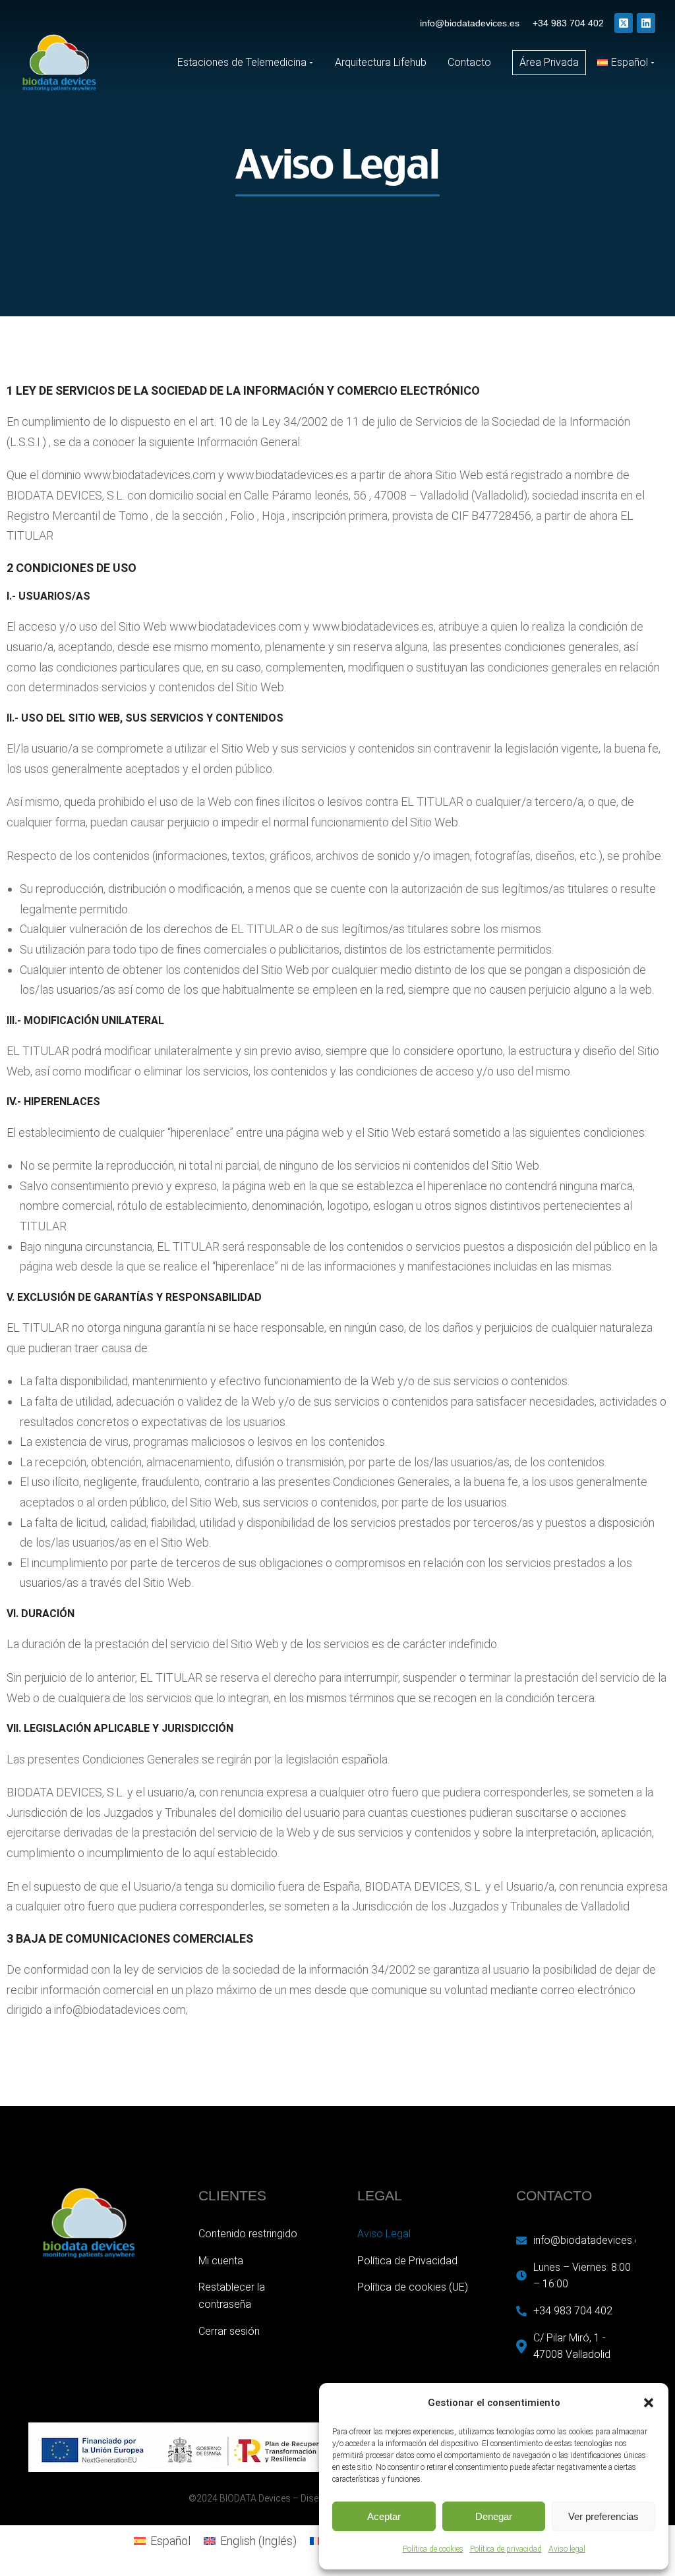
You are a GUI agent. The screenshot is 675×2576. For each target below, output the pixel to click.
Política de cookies (433, 2549)
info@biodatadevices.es (470, 23)
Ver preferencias (603, 2516)
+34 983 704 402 (568, 23)
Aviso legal (567, 2549)
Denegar (494, 2516)
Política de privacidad (506, 2549)
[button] (649, 2403)
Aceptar (384, 2516)
